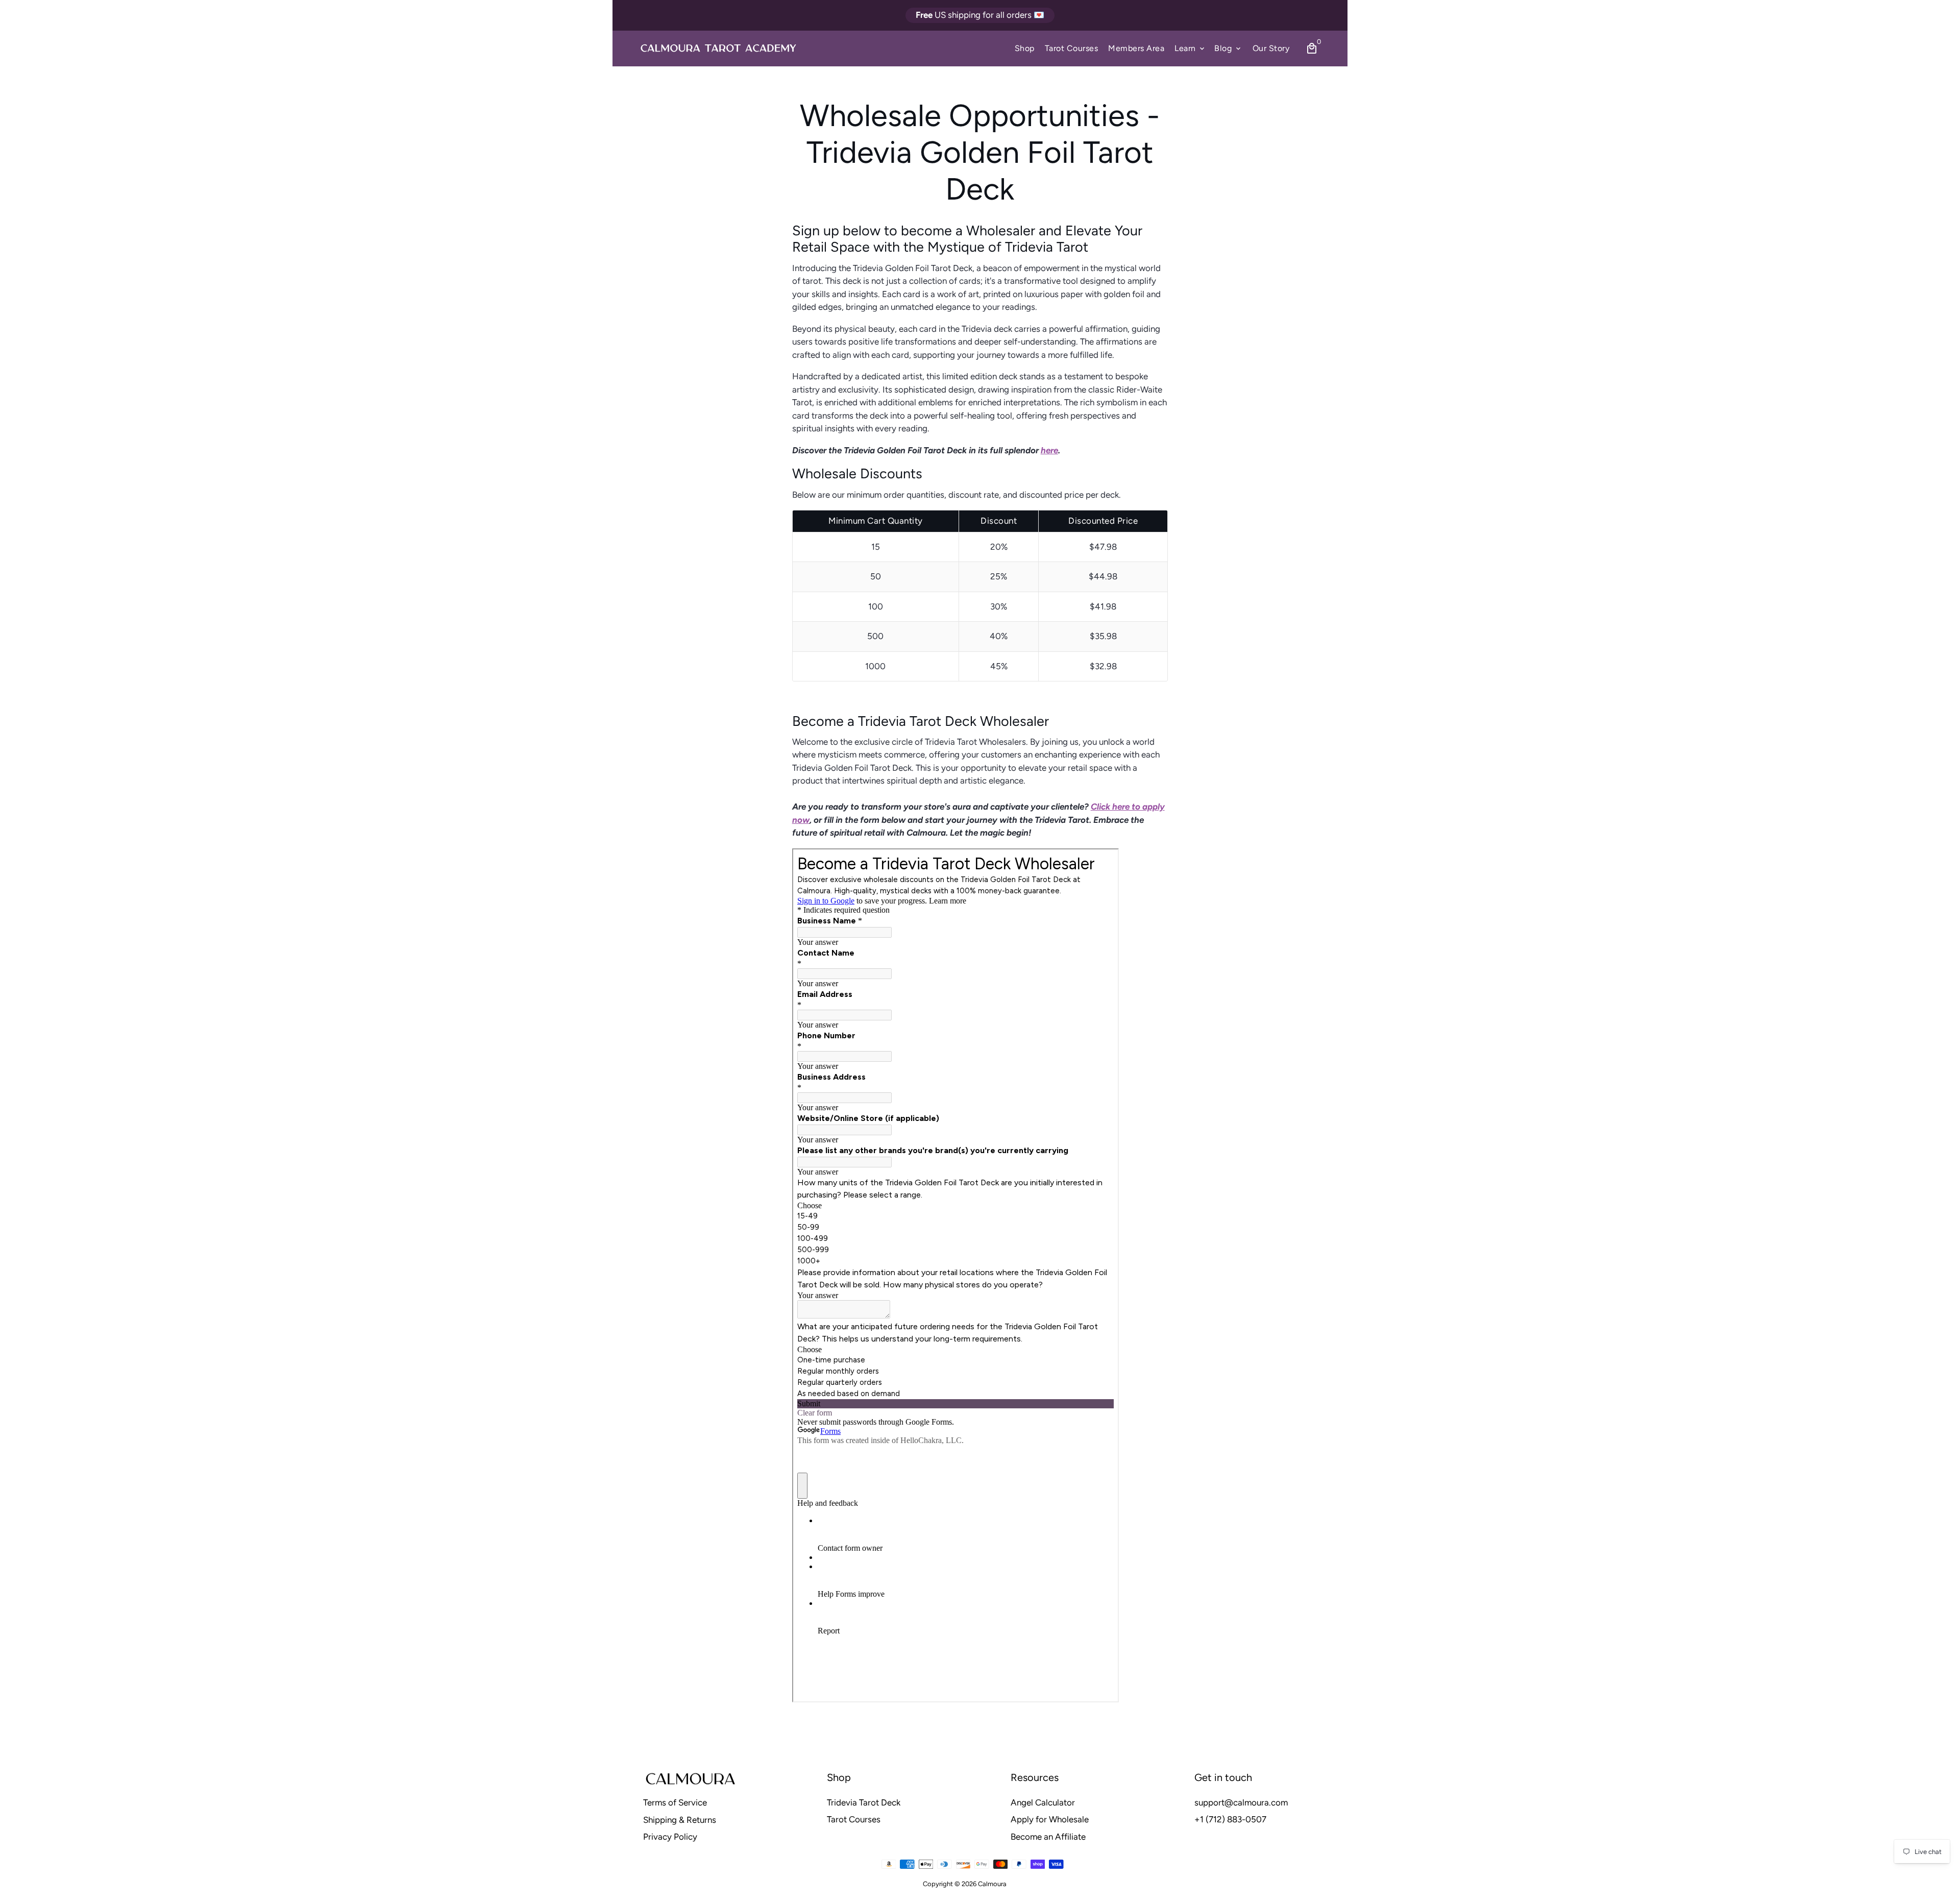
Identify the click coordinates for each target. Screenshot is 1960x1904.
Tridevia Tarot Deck (864, 1802)
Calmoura (992, 1884)
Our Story (1271, 48)
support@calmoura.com (1241, 1802)
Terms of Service (675, 1802)
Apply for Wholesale (1050, 1819)
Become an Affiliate (1048, 1837)
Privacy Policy (670, 1837)
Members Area (1136, 48)
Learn (1190, 48)
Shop (1025, 48)
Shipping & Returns (680, 1820)
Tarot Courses (1072, 48)
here (1049, 450)
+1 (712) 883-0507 (1230, 1819)
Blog (1228, 48)
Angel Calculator (1043, 1802)
